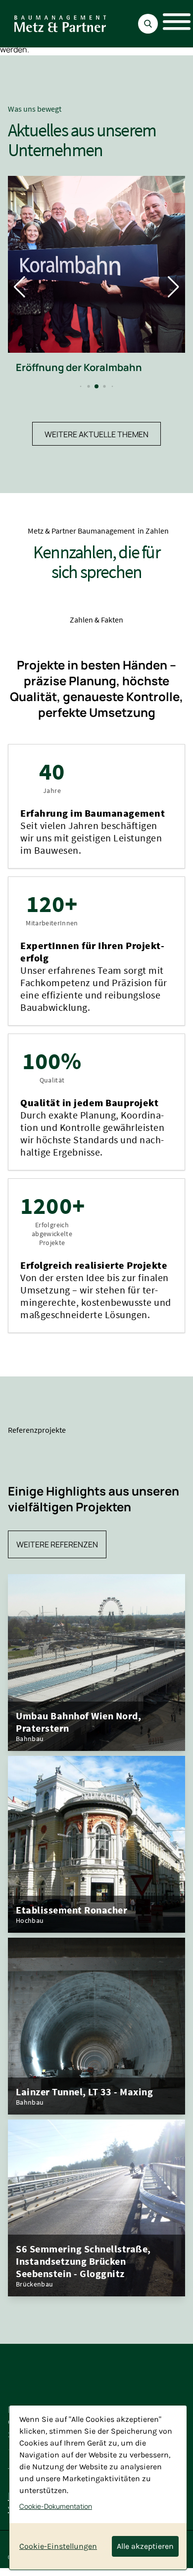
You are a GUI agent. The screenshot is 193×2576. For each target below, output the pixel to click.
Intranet (173, 2571)
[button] (83, 399)
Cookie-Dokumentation (56, 2506)
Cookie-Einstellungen (58, 2546)
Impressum (133, 2571)
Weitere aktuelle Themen (96, 447)
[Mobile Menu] (171, 24)
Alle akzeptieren (145, 2546)
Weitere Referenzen (57, 1557)
